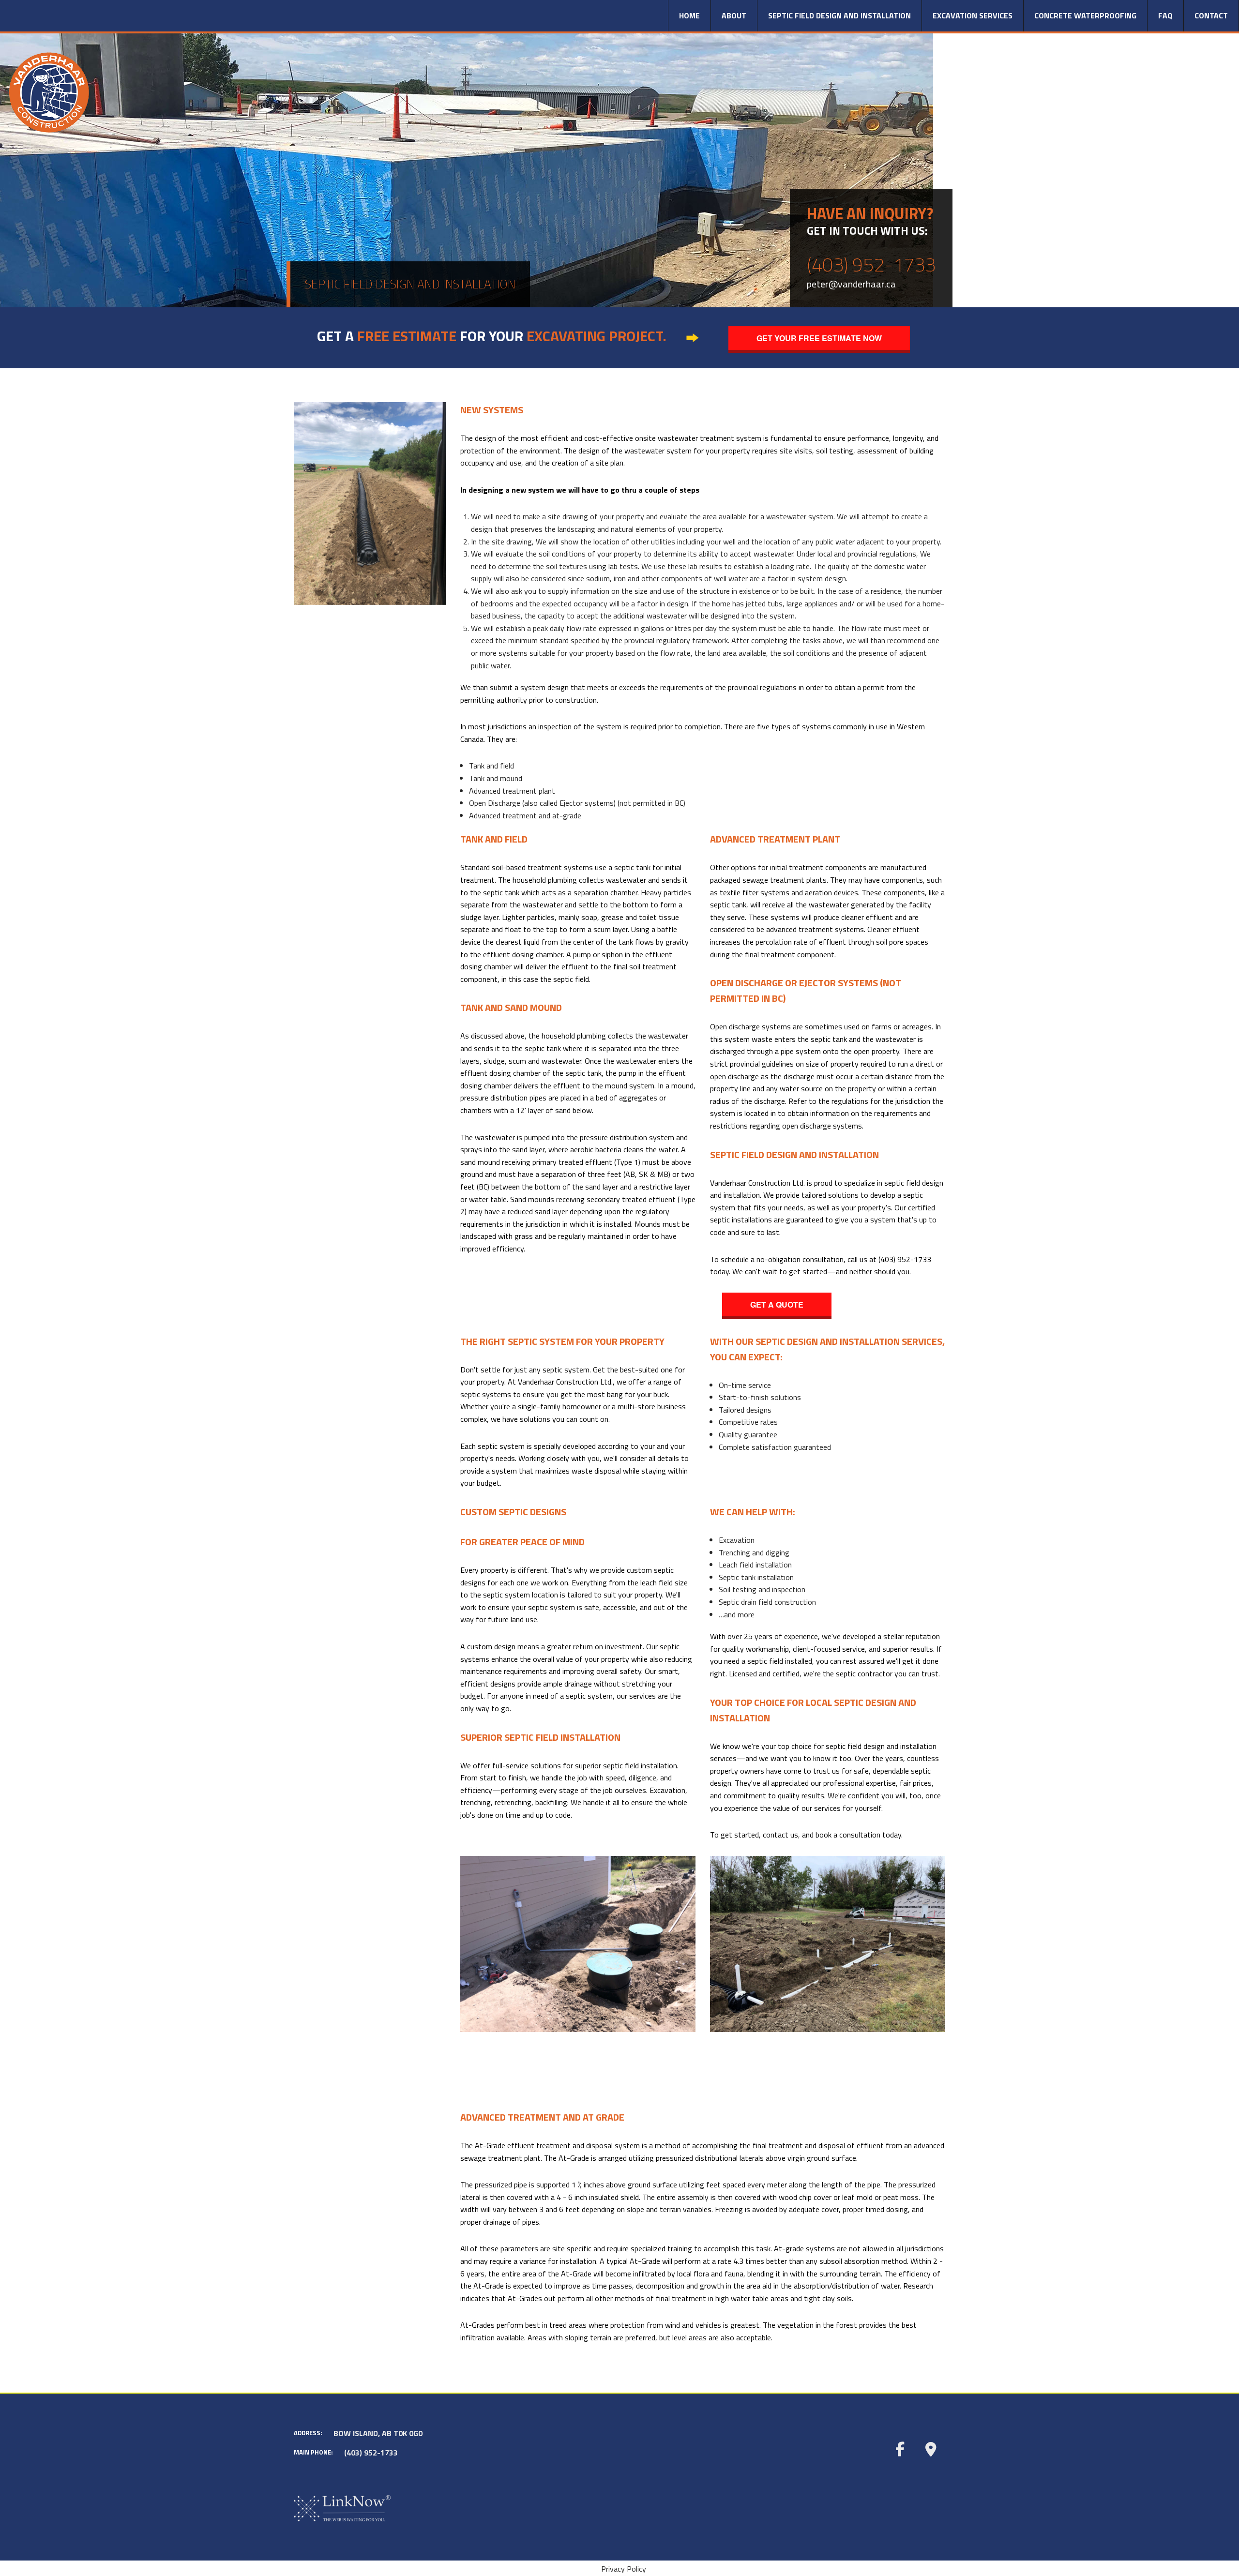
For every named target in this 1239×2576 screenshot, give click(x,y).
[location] (931, 2449)
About (734, 15)
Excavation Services (973, 15)
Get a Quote (777, 1304)
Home (689, 15)
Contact (1211, 15)
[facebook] (900, 2449)
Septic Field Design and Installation (839, 15)
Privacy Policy (624, 2569)
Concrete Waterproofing (1085, 15)
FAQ (1165, 15)
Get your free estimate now (819, 338)
